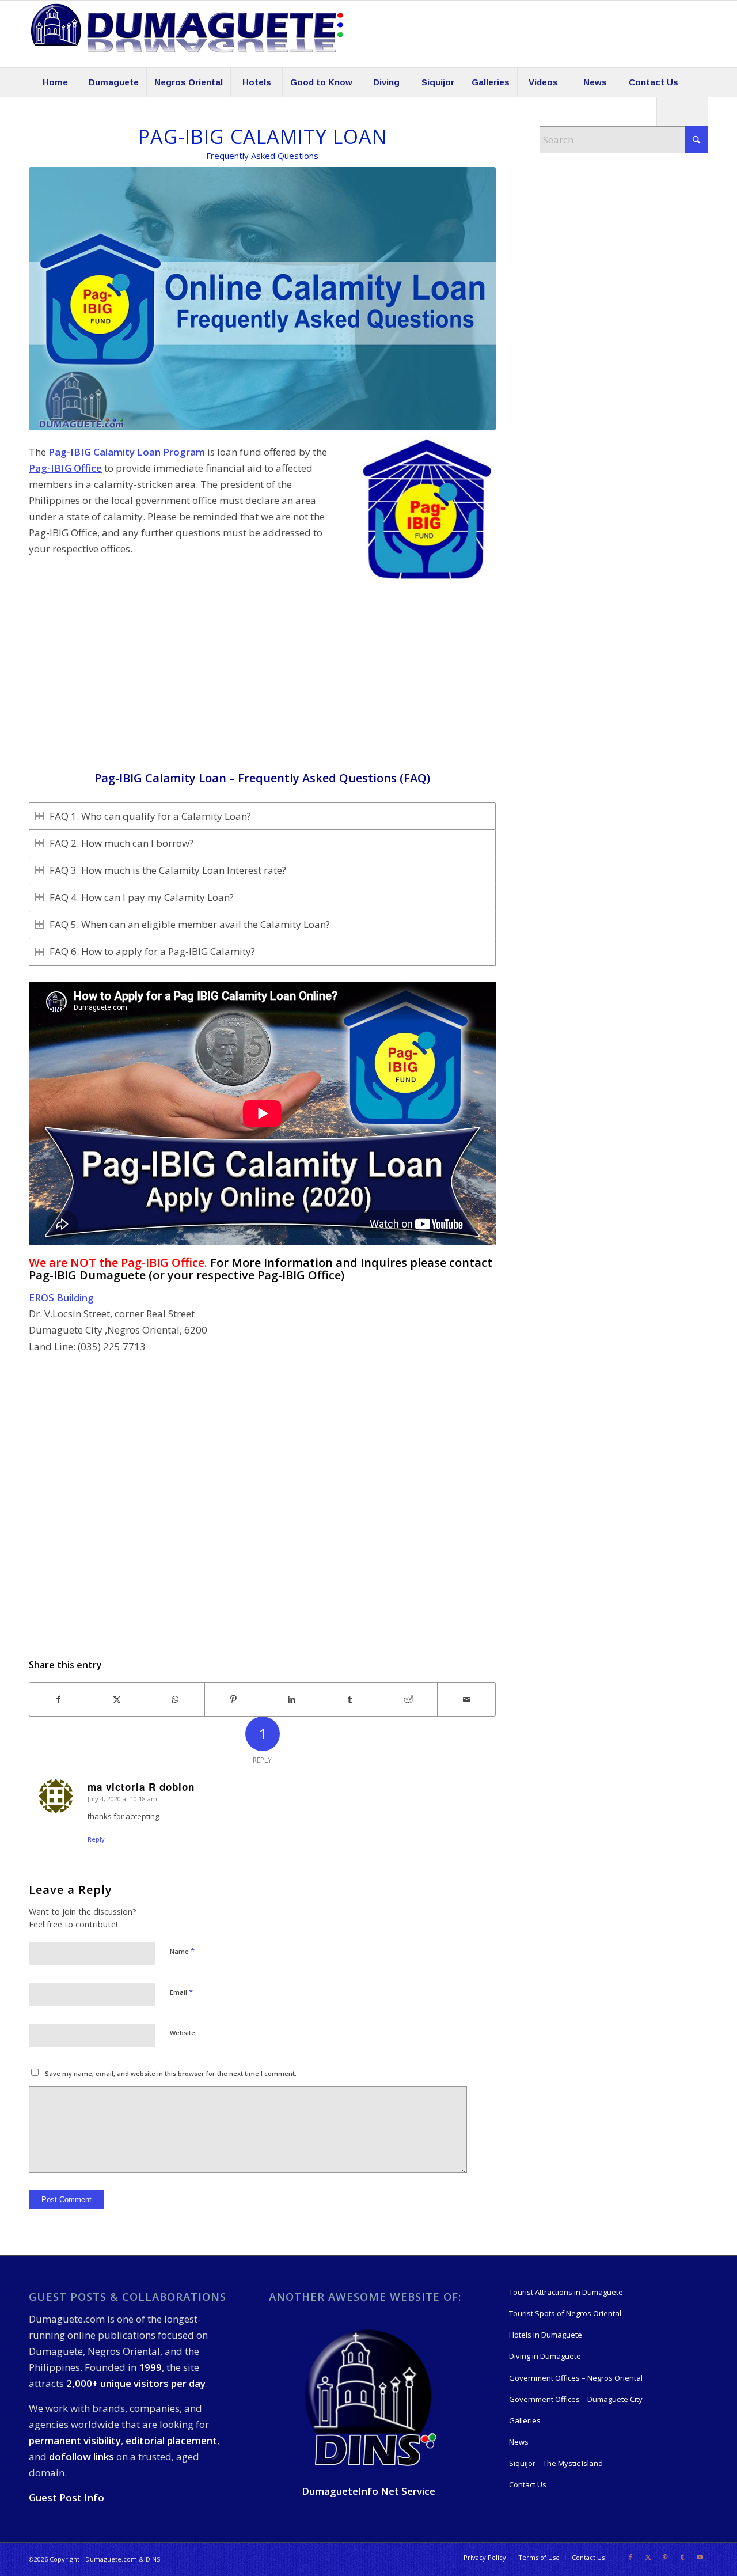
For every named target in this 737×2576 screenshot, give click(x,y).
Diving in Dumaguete (545, 2356)
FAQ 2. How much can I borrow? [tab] (121, 843)
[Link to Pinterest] (665, 2557)
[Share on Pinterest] (234, 1699)
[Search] (682, 111)
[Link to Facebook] (630, 2557)
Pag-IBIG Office (65, 468)
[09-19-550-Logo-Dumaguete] (187, 34)
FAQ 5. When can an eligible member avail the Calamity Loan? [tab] (190, 924)
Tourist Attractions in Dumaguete (566, 2292)
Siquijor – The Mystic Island (556, 2463)
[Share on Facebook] (58, 1699)
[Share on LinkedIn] (292, 1699)
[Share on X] (117, 1699)
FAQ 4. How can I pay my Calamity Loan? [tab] (142, 897)
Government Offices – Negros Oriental (576, 2378)
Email (181, 1992)
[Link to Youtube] (700, 2557)
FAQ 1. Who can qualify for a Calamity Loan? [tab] (150, 816)
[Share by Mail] (466, 1699)
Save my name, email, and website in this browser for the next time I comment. (171, 2073)
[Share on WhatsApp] (175, 1699)
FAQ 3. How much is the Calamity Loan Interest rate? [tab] (168, 870)
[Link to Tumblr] (682, 2557)
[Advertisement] (262, 691)
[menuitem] (55, 82)
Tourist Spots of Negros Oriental (565, 2313)
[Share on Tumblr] (350, 1699)
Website (183, 2033)
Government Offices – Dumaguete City (576, 2399)
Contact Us (528, 2484)
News (519, 2442)
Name (182, 1951)
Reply (96, 1839)
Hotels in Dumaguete (546, 2335)
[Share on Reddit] (408, 1699)
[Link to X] (648, 2557)
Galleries (525, 2420)
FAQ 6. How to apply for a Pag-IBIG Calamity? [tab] (152, 951)
